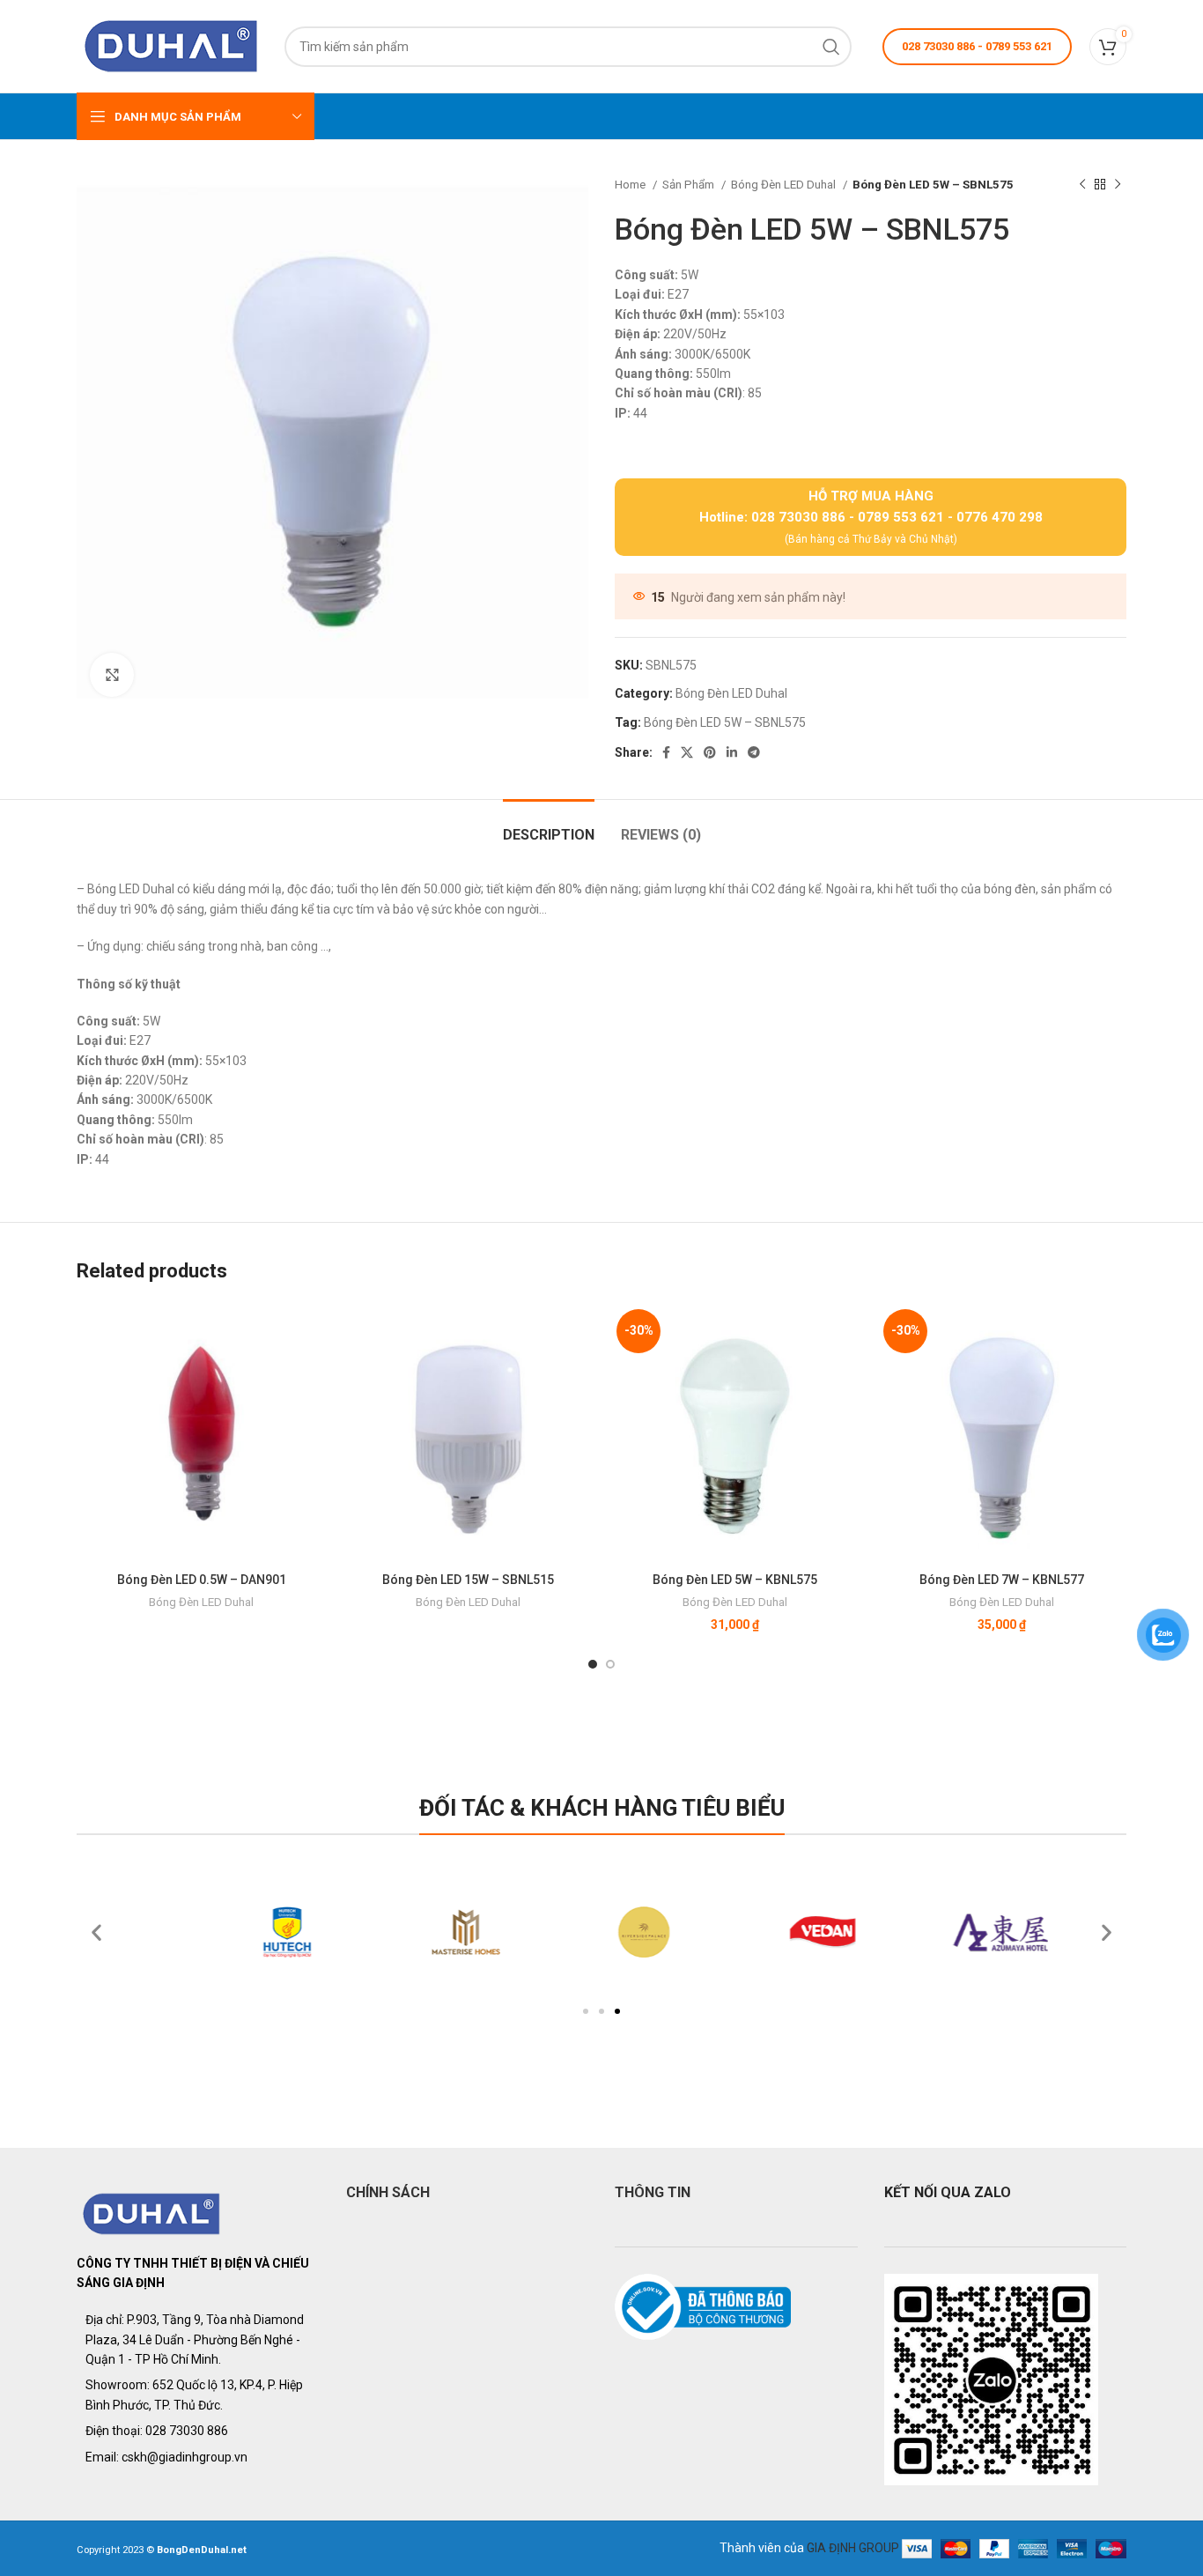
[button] (586, 2011)
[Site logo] (172, 45)
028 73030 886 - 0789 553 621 (977, 46)
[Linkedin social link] (732, 752)
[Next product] (1118, 185)
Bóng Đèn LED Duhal (785, 185)
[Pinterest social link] (710, 752)
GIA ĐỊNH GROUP (853, 2548)
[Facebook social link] (666, 752)
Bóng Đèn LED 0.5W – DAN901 (202, 1580)
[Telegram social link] (754, 752)
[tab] (549, 826)
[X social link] (687, 752)
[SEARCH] (831, 47)
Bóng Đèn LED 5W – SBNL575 (725, 722)
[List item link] (198, 2431)
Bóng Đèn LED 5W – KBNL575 (735, 1580)
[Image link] (152, 2212)
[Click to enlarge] (112, 675)
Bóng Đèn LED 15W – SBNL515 (468, 1580)
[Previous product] (1082, 185)
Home (631, 185)
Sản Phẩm (690, 185)
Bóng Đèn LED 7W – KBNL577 (1002, 1580)
